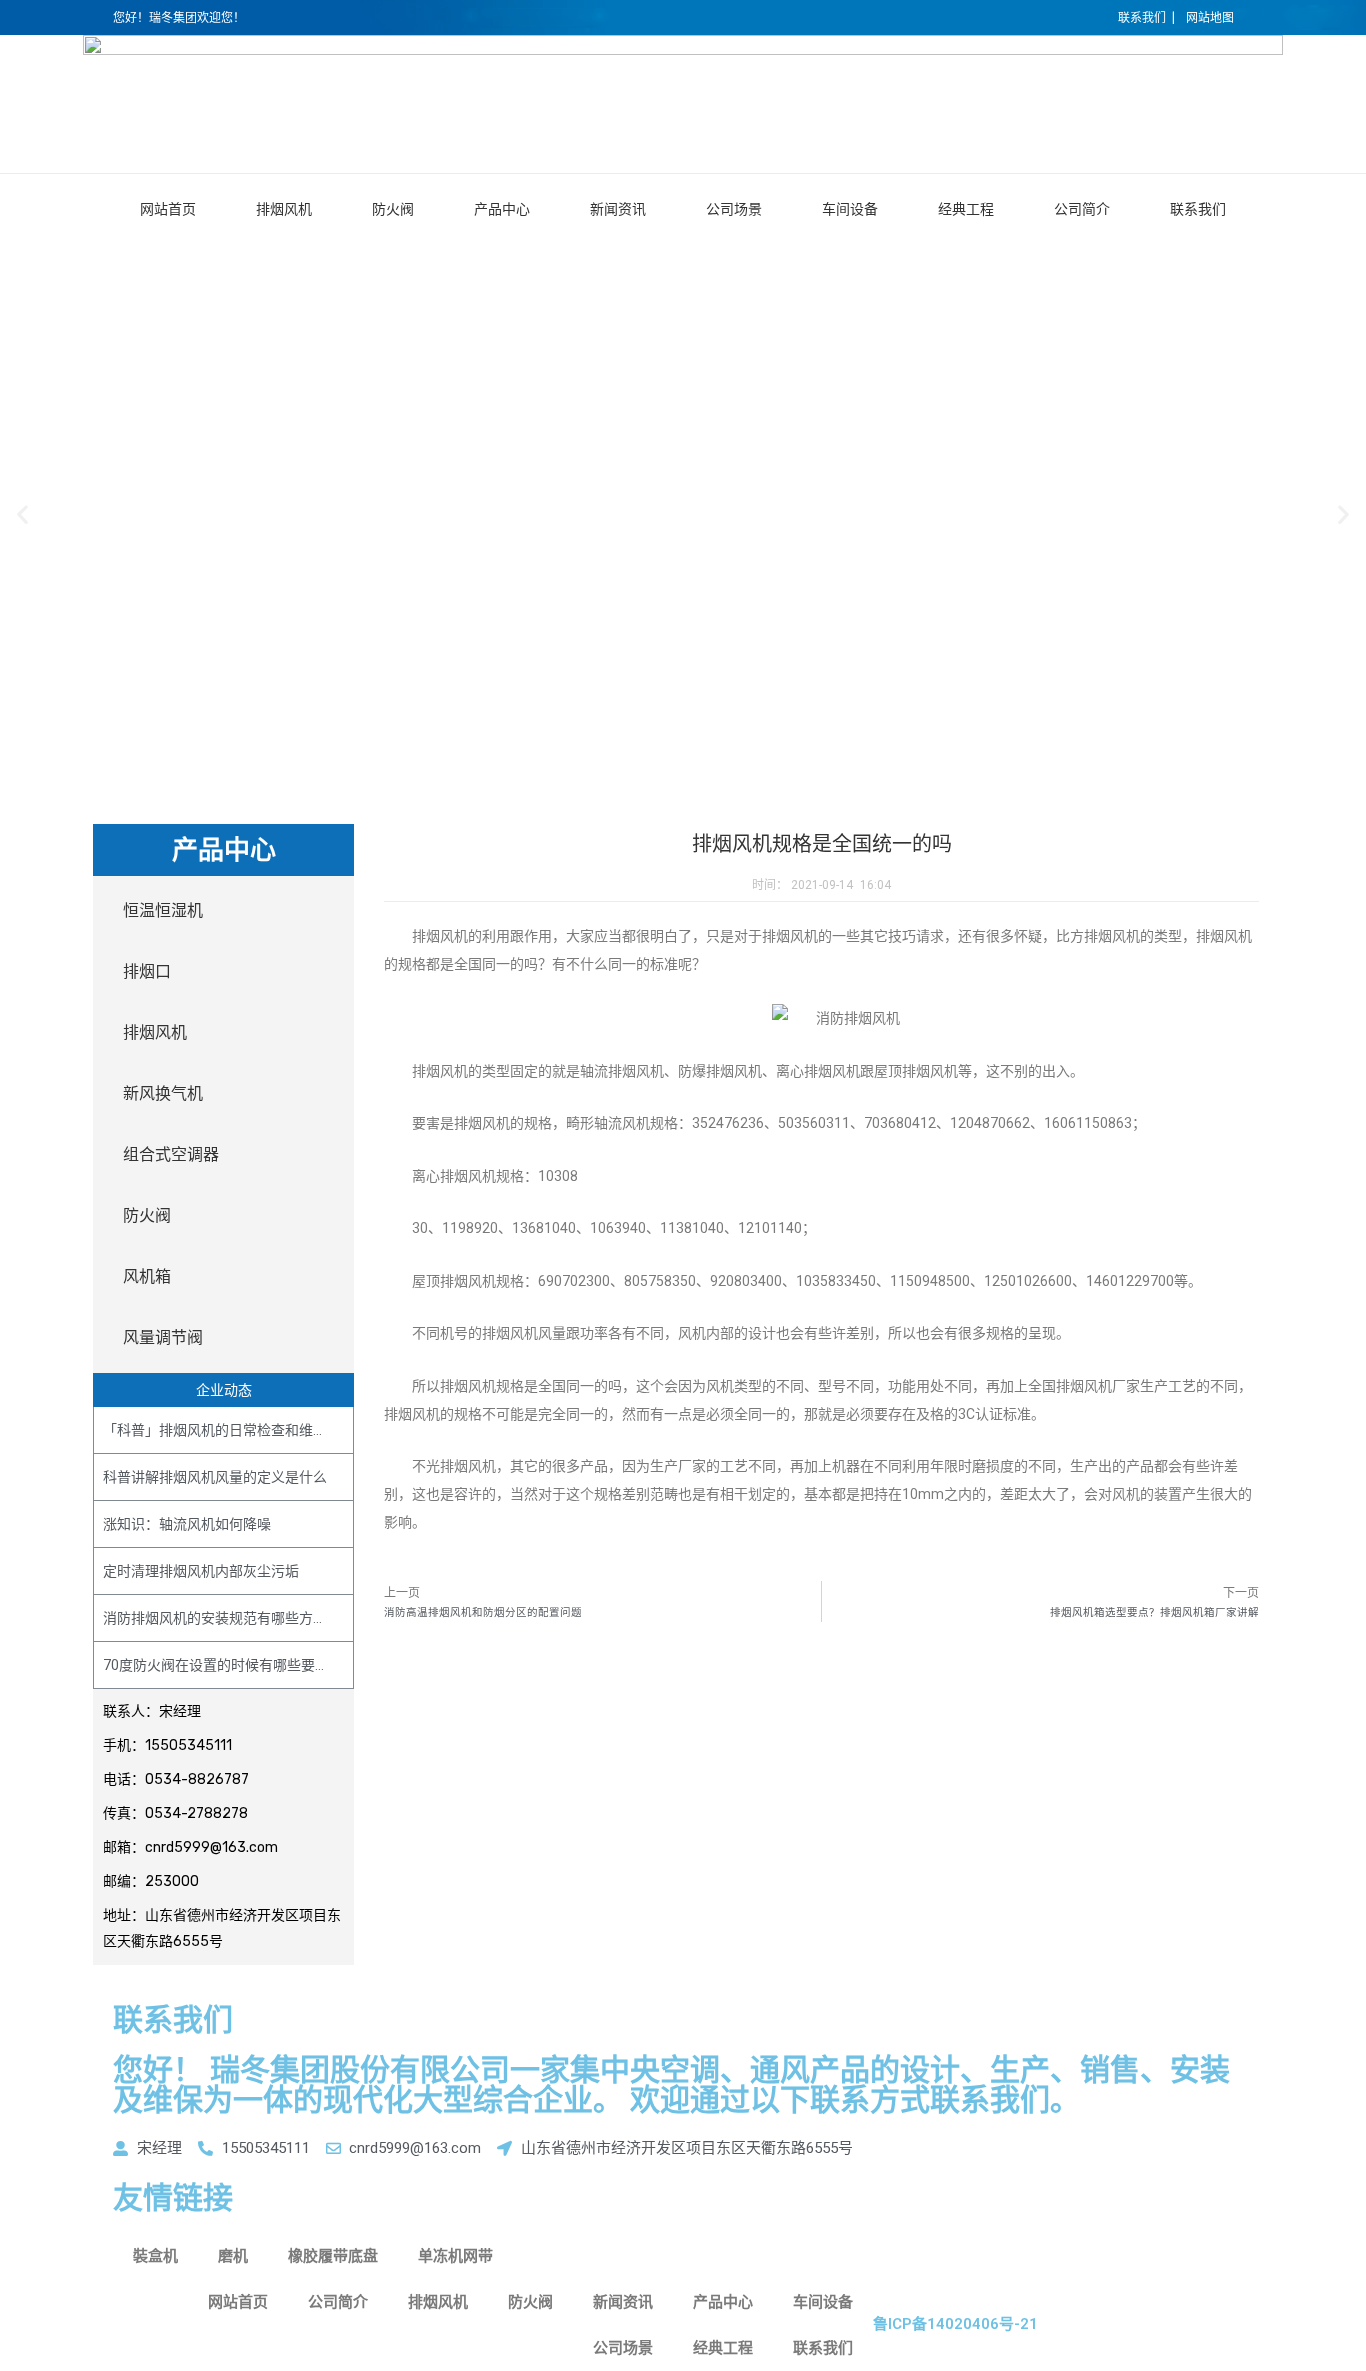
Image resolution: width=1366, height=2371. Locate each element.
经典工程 (966, 209)
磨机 (233, 2256)
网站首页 (168, 209)
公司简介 (1082, 209)
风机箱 (147, 1276)
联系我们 (1198, 209)
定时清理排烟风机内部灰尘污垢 (201, 1571)
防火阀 (393, 209)
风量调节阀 (163, 1337)
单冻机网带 (455, 2256)
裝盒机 (155, 2256)
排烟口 (147, 971)
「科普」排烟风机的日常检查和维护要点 (229, 1430)
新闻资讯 (618, 209)
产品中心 (502, 209)
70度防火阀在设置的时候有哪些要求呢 (223, 1665)
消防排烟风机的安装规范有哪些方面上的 (229, 1618)
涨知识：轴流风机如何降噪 (187, 1524)
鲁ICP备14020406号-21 (955, 2324)
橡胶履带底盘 (333, 2256)
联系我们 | (1146, 18)
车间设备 (850, 209)
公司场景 (734, 209)
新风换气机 (163, 1093)
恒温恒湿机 (163, 910)
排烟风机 (284, 209)
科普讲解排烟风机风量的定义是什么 (215, 1477)
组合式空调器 (171, 1154)
